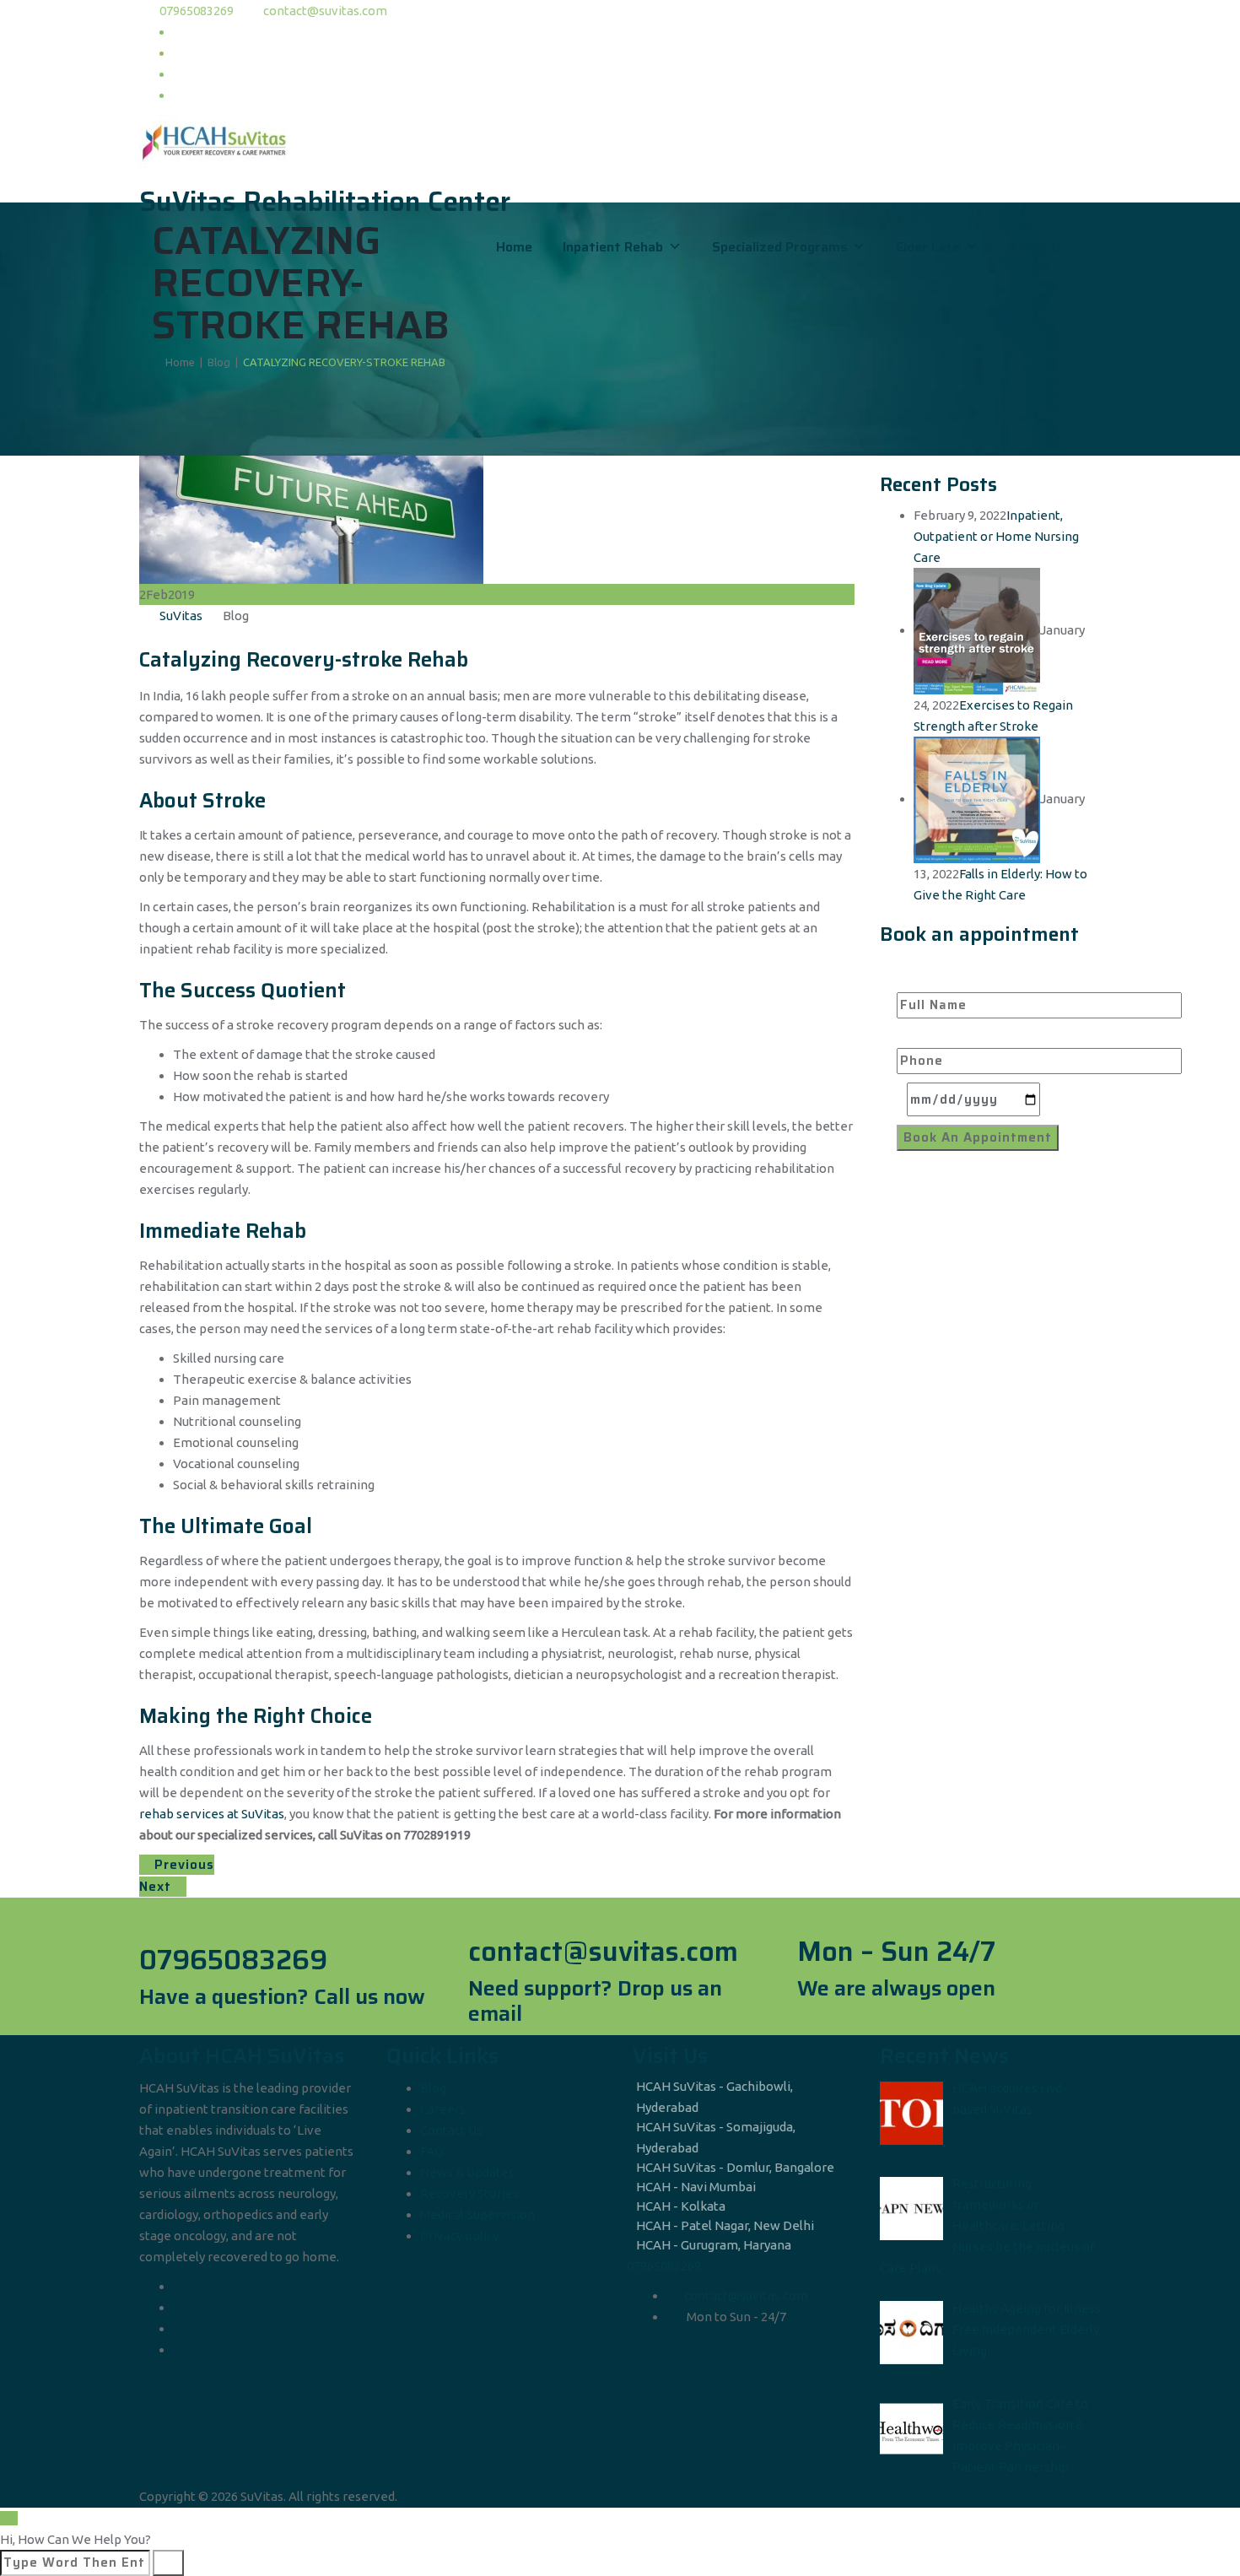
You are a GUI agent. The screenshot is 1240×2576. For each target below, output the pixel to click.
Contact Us (451, 2130)
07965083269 (197, 11)
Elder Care (928, 247)
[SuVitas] (620, 141)
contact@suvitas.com (325, 11)
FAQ (432, 2151)
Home (514, 247)
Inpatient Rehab (613, 247)
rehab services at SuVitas (212, 1814)
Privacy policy (459, 2236)
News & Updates (467, 2172)
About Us (1038, 247)
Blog (433, 2088)
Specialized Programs (779, 247)
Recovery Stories (469, 2193)
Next (157, 1887)
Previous (182, 1865)
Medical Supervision (477, 2214)
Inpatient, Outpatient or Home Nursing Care (996, 536)
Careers (443, 2109)
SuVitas (181, 616)
